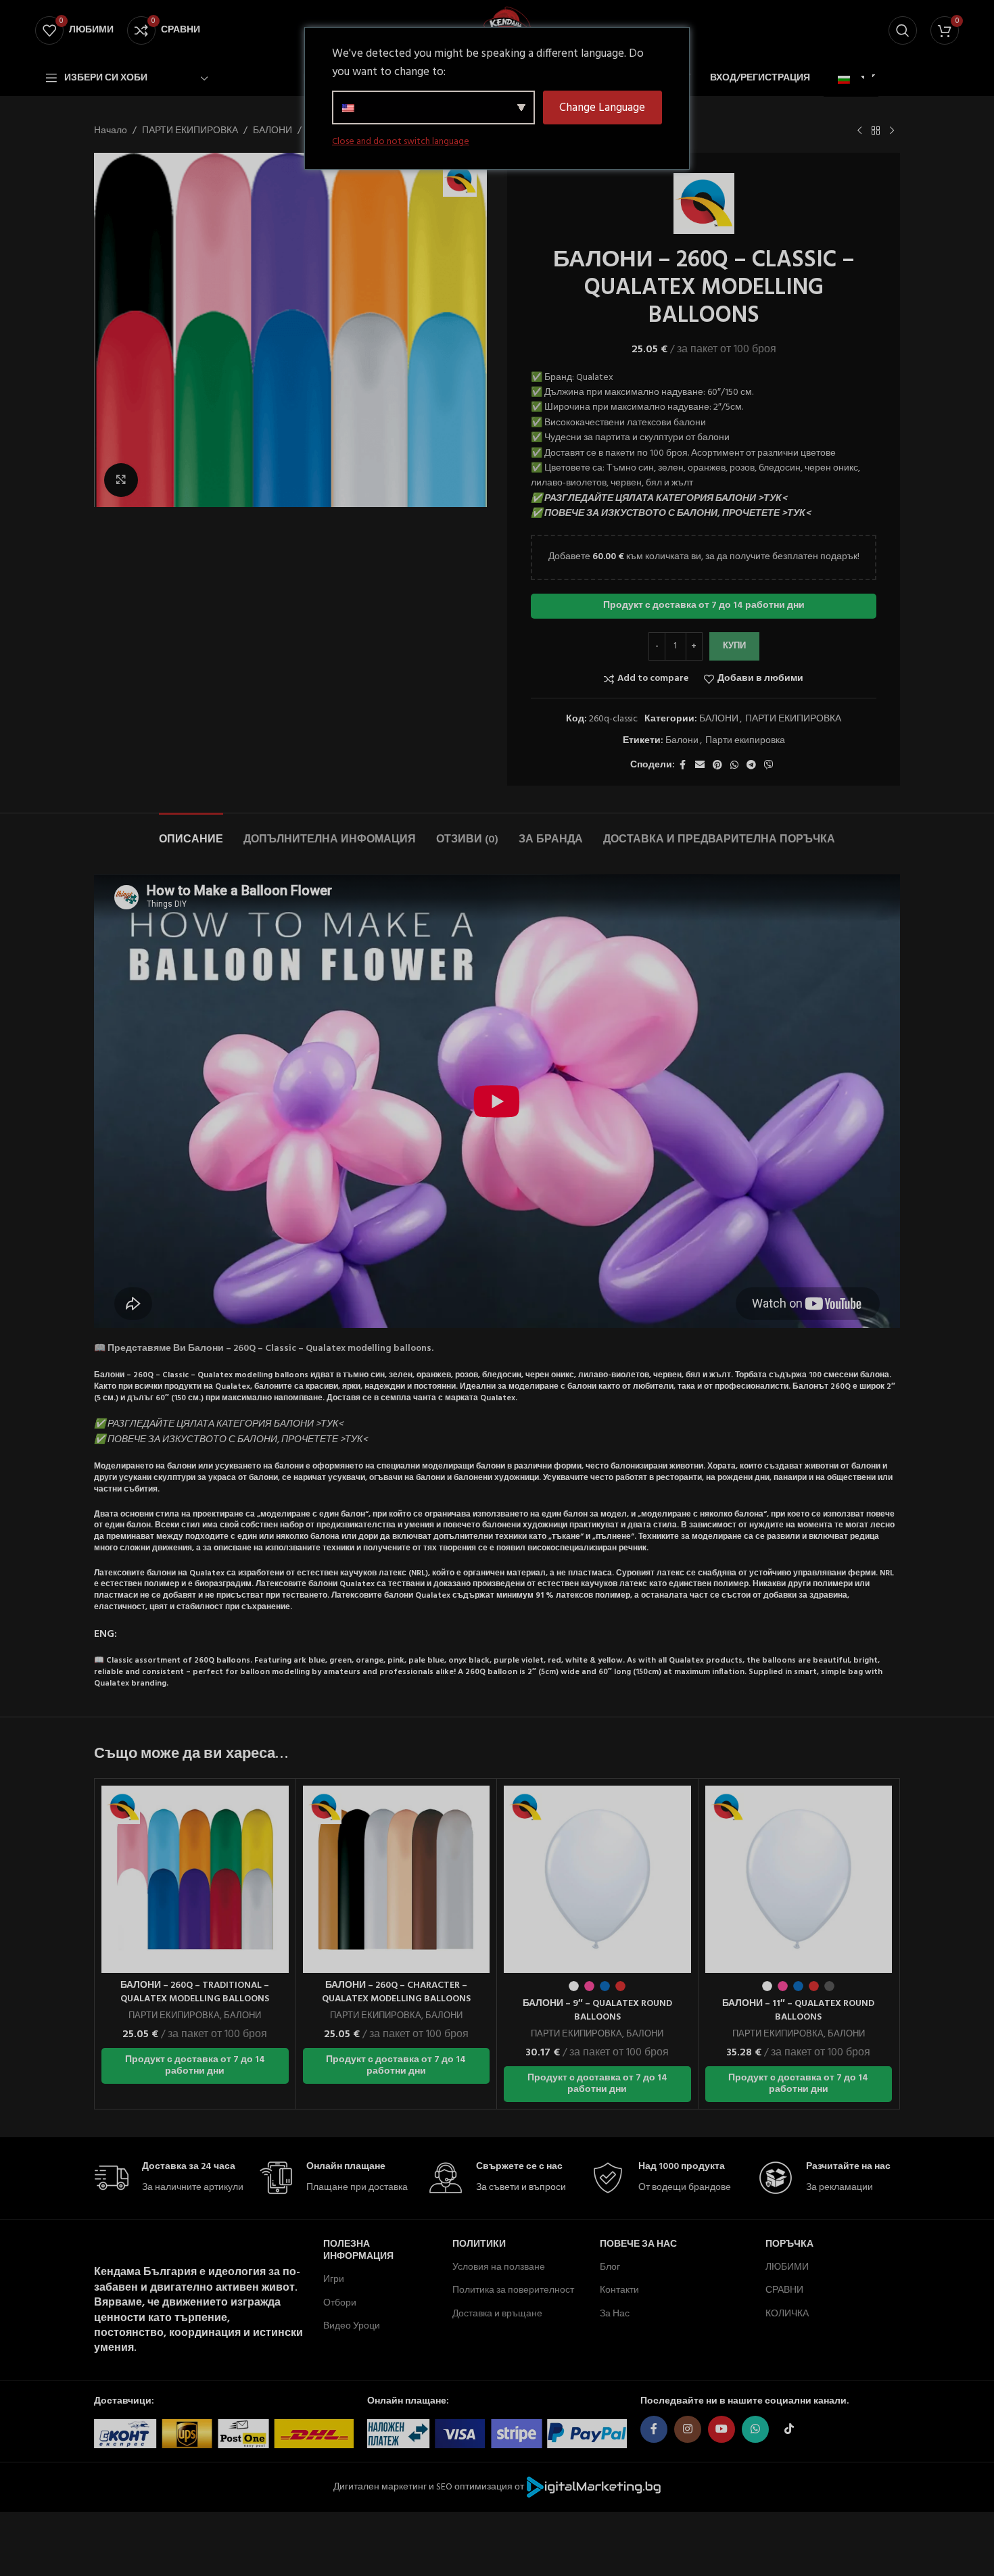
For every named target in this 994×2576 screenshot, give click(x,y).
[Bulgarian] (849, 80)
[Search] (903, 30)
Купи (734, 646)
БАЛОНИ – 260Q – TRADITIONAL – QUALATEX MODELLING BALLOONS (195, 1992)
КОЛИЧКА (787, 2314)
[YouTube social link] (721, 2429)
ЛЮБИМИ (787, 2267)
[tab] (191, 833)
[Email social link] (700, 766)
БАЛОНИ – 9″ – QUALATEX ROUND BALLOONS (597, 2010)
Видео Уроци (352, 2326)
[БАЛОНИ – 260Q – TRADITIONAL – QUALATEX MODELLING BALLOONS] (195, 1879)
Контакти (619, 2290)
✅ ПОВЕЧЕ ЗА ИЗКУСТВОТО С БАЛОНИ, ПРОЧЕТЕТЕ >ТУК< (671, 514)
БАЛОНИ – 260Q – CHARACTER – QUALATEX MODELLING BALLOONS (396, 1992)
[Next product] (892, 131)
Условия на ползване (499, 2267)
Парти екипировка (745, 741)
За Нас (615, 2314)
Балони (682, 741)
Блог (610, 2267)
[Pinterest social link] (717, 766)
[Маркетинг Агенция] (594, 2487)
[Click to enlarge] (121, 480)
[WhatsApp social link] (734, 766)
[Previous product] (859, 131)
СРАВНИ (784, 2290)
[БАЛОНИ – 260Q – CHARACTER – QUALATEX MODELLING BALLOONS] (397, 1879)
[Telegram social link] (751, 766)
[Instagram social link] (688, 2429)
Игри (334, 2280)
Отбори (340, 2303)
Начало (111, 131)
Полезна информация (358, 2250)
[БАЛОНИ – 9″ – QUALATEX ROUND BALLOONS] (597, 1879)
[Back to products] (876, 131)
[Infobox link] (169, 2178)
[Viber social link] (769, 766)
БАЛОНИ (273, 131)
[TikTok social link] (789, 2429)
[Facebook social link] (683, 766)
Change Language (602, 108)
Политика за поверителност (513, 2290)
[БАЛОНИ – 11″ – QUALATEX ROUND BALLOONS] (799, 1879)
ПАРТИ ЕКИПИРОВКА (190, 131)
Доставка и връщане (497, 2314)
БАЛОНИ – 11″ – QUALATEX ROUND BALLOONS (798, 2010)
